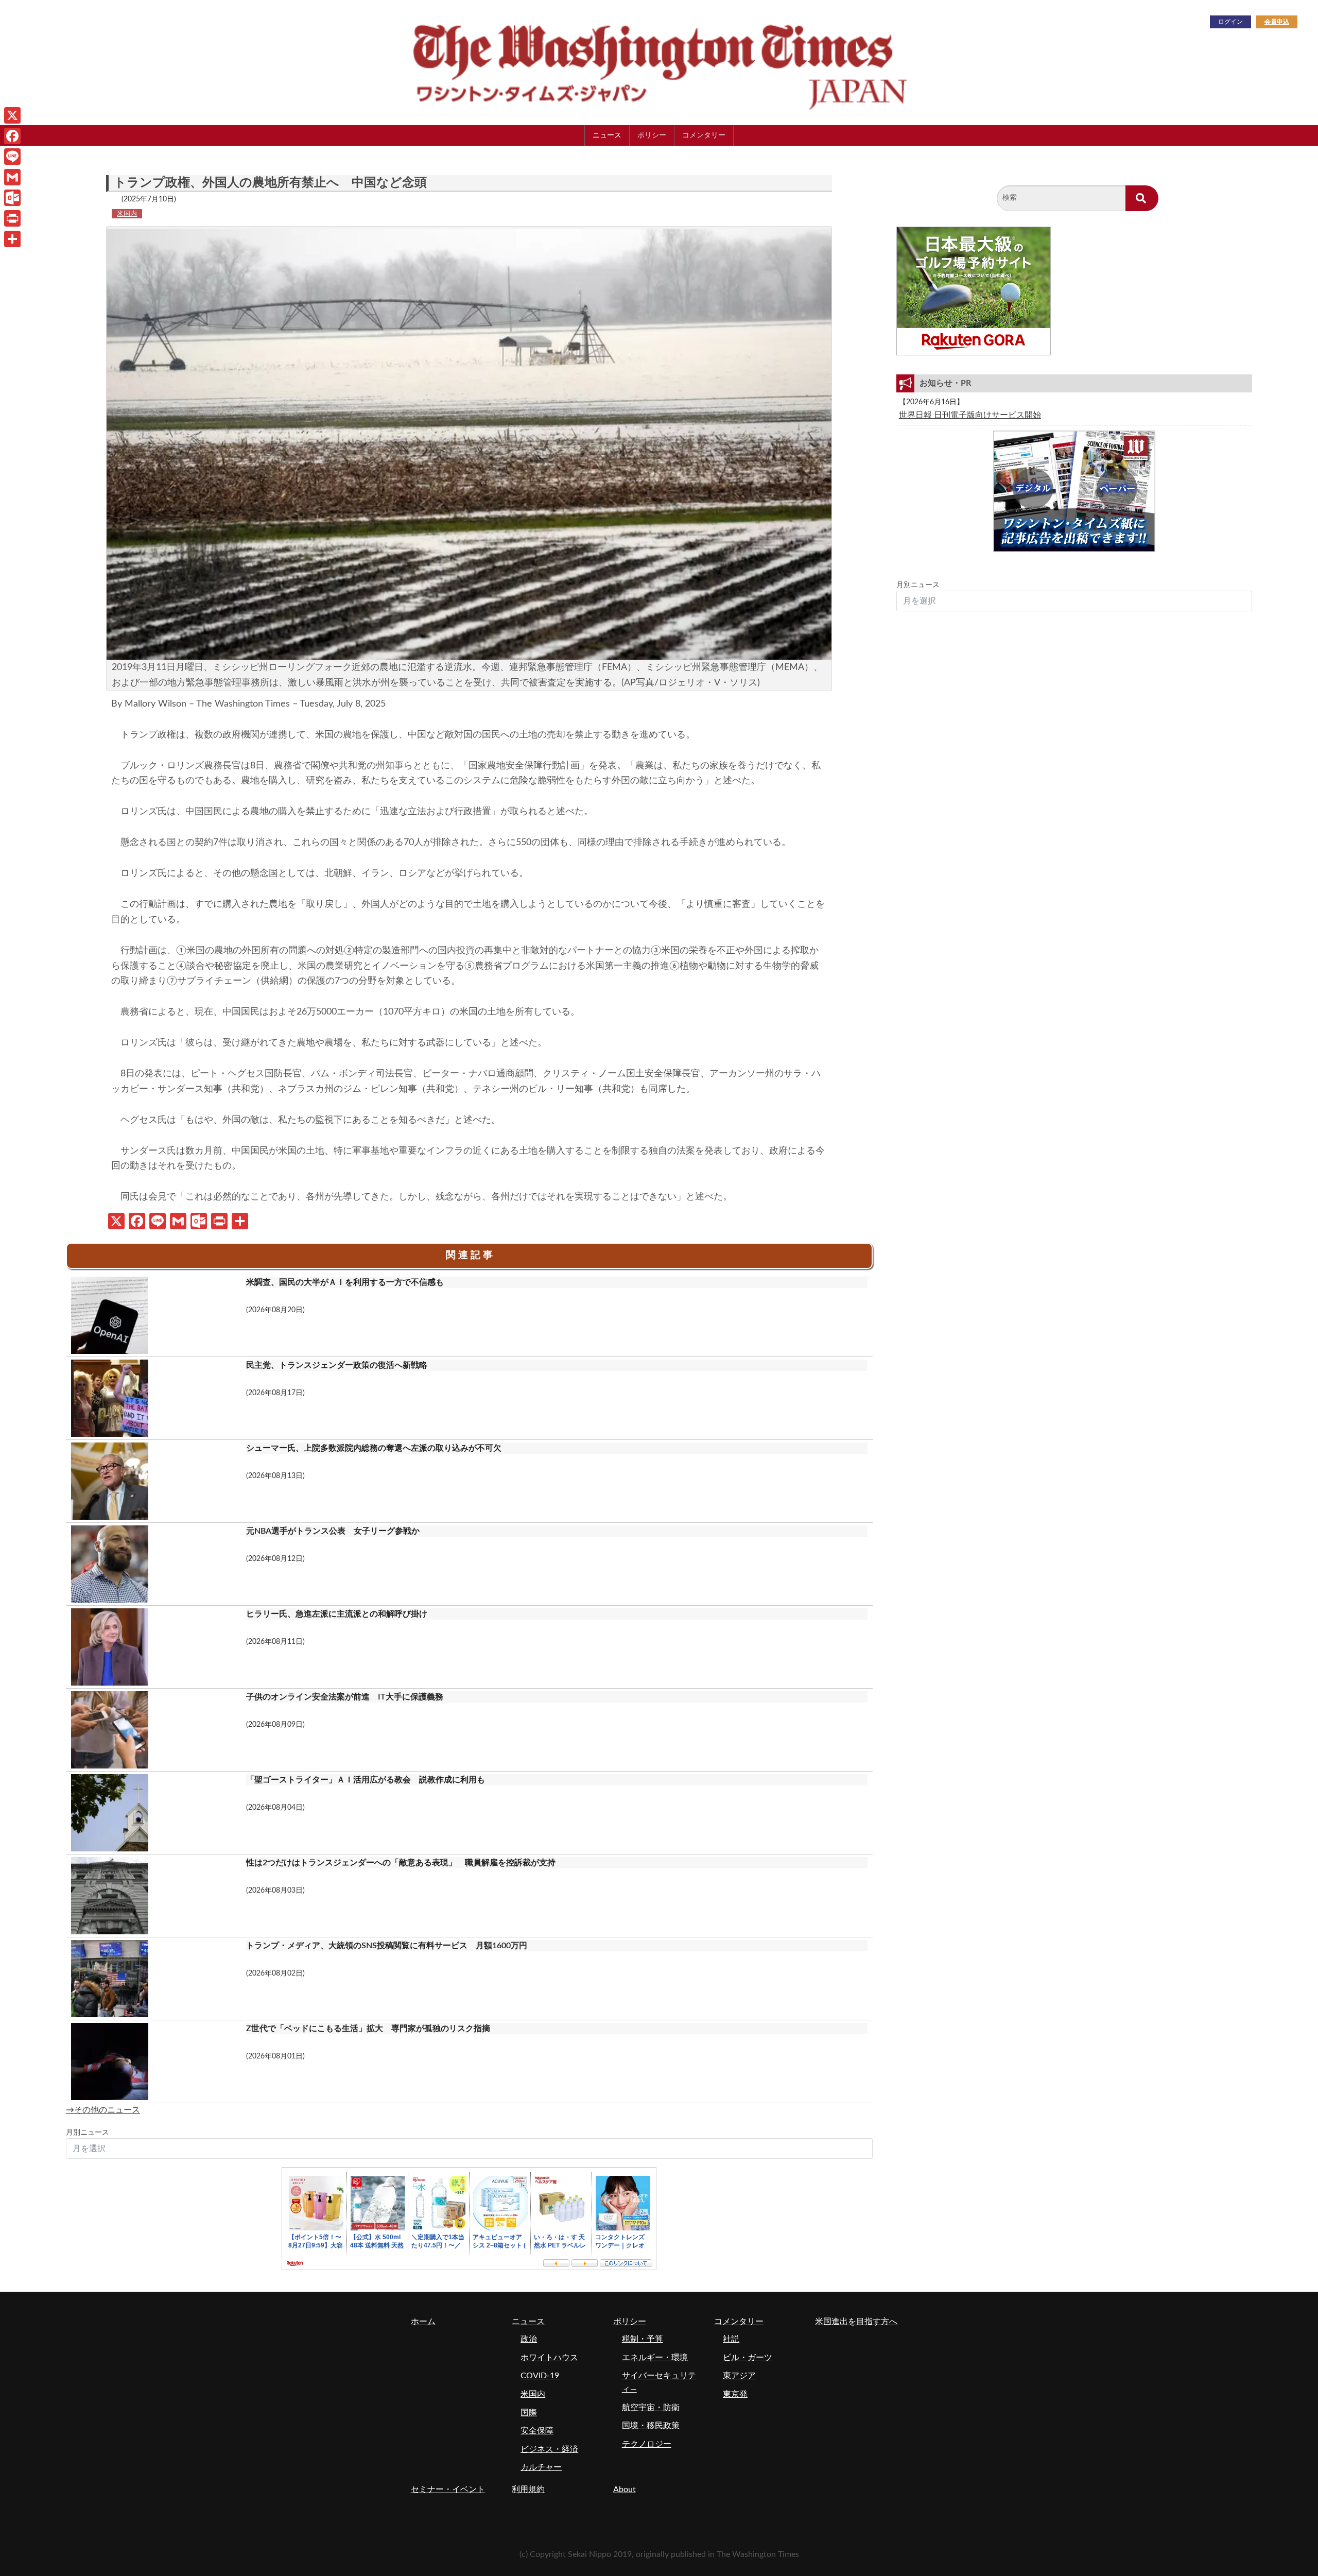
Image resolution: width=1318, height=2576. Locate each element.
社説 (731, 2339)
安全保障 (537, 2431)
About (625, 2489)
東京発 (735, 2394)
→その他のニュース (103, 2110)
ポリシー (652, 135)
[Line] (12, 157)
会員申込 (1277, 22)
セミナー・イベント (448, 2489)
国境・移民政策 (651, 2426)
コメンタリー (704, 135)
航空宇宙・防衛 (651, 2408)
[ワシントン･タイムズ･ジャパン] (608, 62)
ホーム (423, 2322)
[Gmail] (12, 177)
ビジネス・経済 (549, 2449)
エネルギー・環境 (655, 2358)
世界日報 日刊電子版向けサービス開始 (970, 415)
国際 (529, 2413)
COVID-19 (540, 2376)
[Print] (12, 218)
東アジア (739, 2376)
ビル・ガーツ (748, 2358)
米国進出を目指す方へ (856, 2322)
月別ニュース (88, 2133)
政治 (529, 2339)
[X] (12, 115)
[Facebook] (12, 136)
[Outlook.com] (12, 198)
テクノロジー (647, 2444)
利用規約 (528, 2489)
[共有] (12, 239)
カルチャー (541, 2467)
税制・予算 (643, 2339)
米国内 (127, 214)
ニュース (607, 135)
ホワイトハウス (549, 2358)
